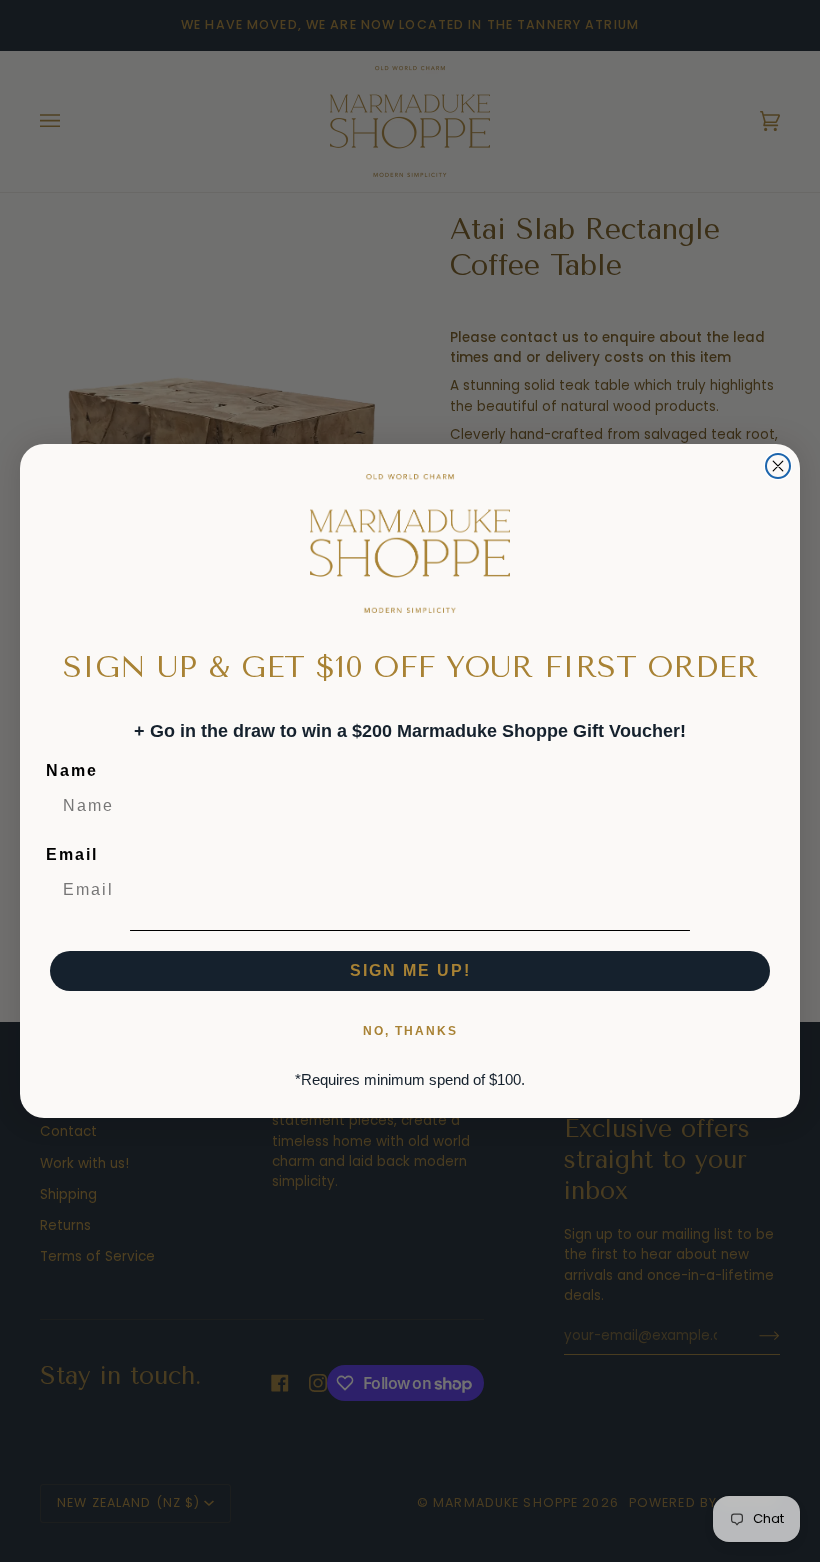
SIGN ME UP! (410, 970)
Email (72, 854)
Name (72, 770)
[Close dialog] (778, 466)
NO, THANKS (410, 1031)
